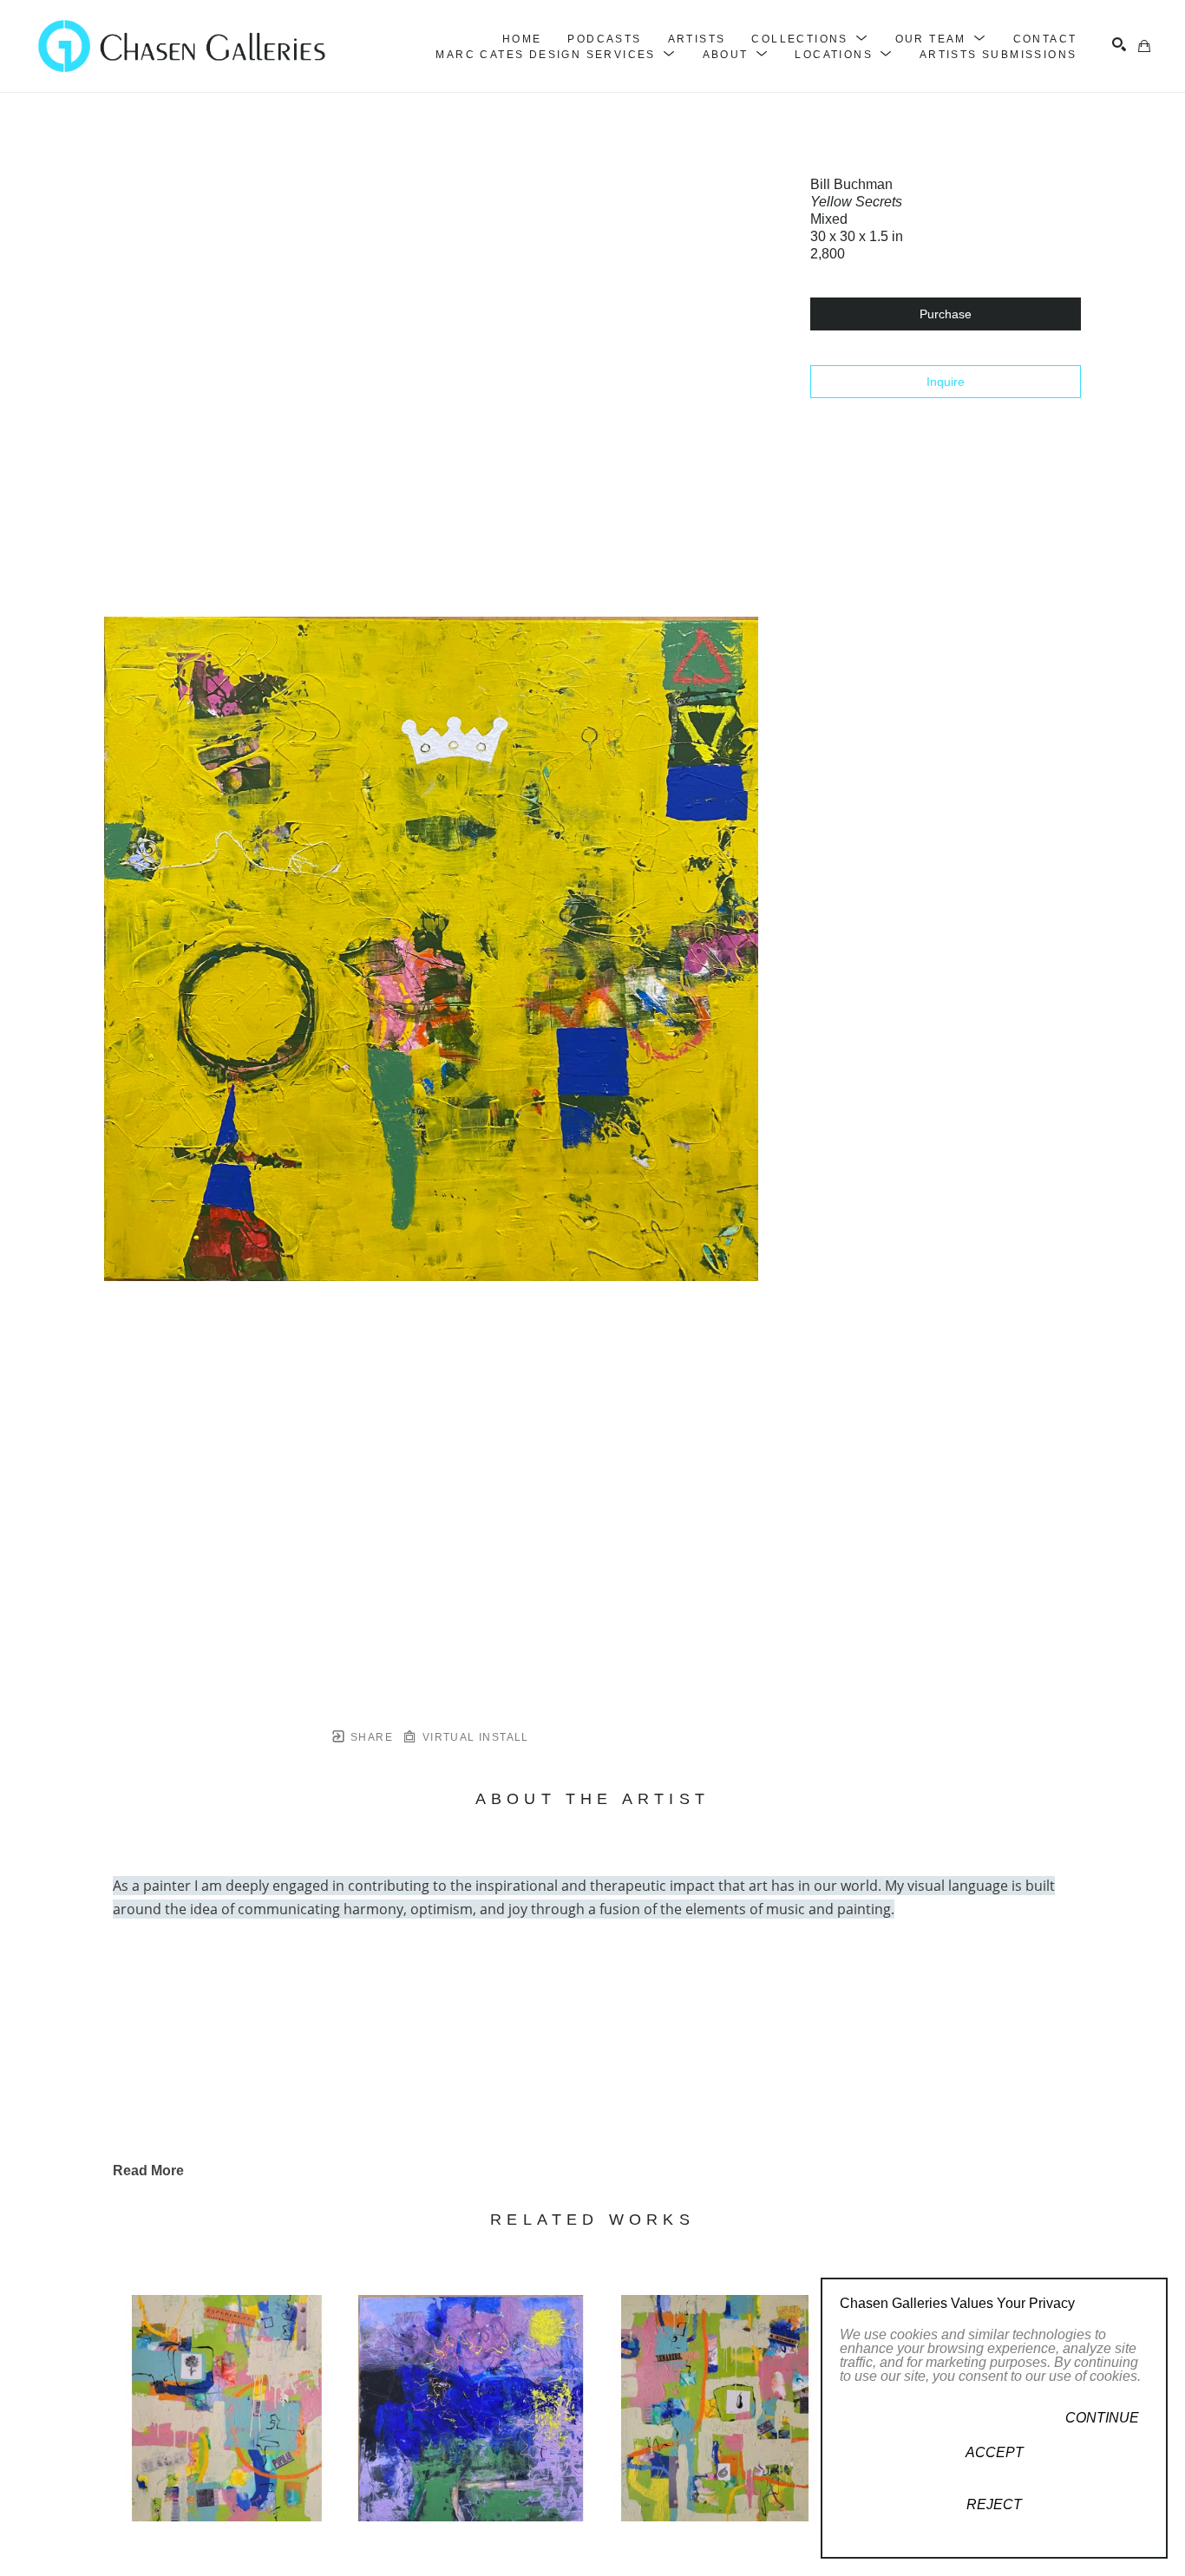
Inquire (946, 382)
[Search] (1119, 44)
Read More (148, 2171)
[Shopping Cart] (1144, 46)
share (370, 1737)
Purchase (946, 314)
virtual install (473, 1737)
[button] (810, 39)
